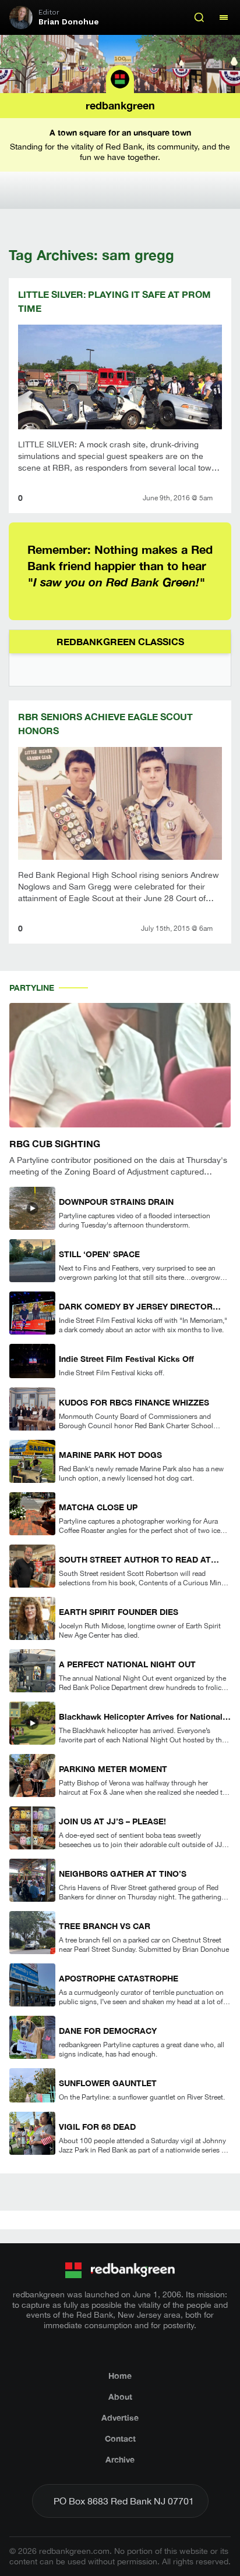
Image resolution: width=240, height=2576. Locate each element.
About (120, 2397)
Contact (120, 2438)
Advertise (120, 2417)
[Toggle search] (199, 17)
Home (120, 2376)
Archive (120, 2459)
